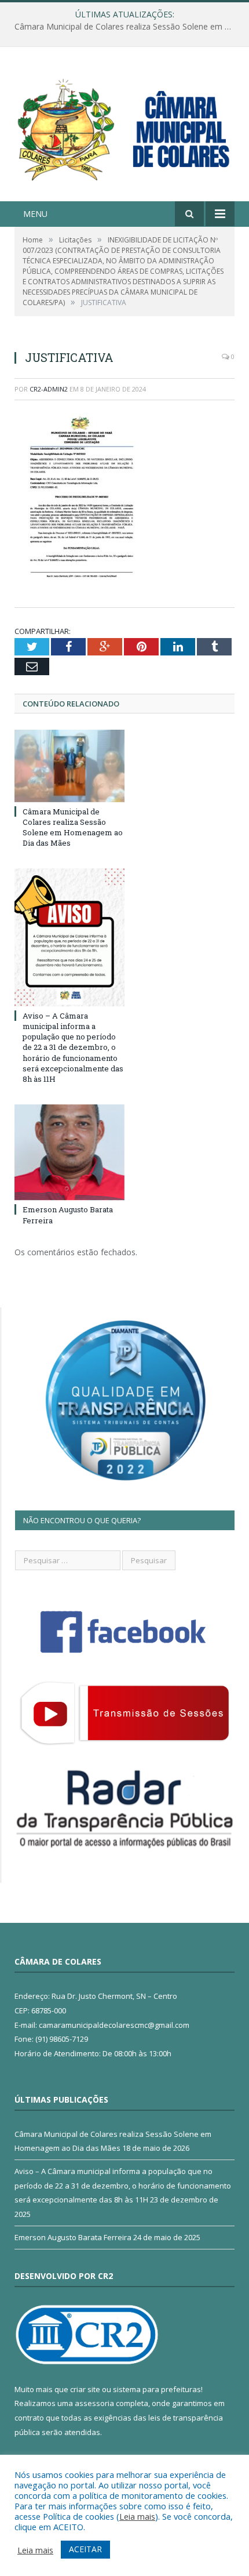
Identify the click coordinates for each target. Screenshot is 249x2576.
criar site (85, 2389)
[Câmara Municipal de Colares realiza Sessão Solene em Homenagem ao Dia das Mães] (69, 766)
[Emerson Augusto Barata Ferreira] (69, 1152)
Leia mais (137, 2516)
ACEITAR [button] (85, 2549)
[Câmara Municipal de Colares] (124, 126)
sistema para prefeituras (157, 2389)
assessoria (94, 2403)
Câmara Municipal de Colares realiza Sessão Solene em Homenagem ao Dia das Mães (73, 827)
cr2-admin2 (49, 389)
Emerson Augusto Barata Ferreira (73, 2237)
